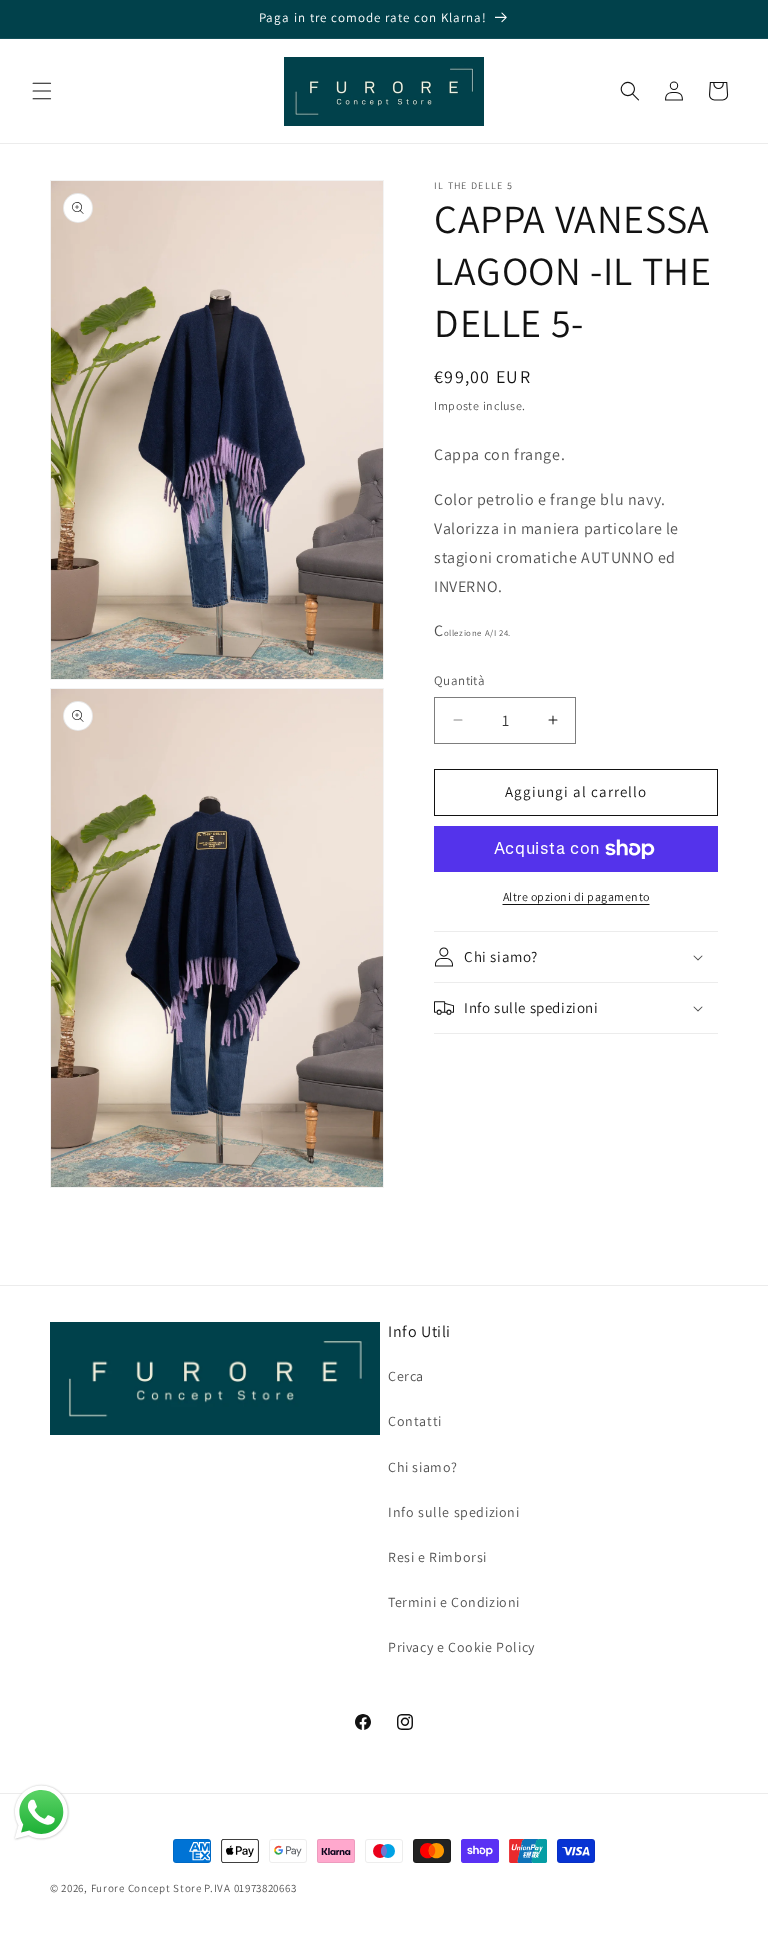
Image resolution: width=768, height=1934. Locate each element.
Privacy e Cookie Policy (461, 1647)
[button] (42, 91)
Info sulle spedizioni (454, 1512)
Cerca (406, 1376)
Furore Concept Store (146, 1888)
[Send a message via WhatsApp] (41, 1812)
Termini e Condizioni (454, 1602)
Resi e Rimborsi (437, 1557)
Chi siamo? (423, 1467)
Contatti (415, 1421)
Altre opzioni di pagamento (576, 896)
